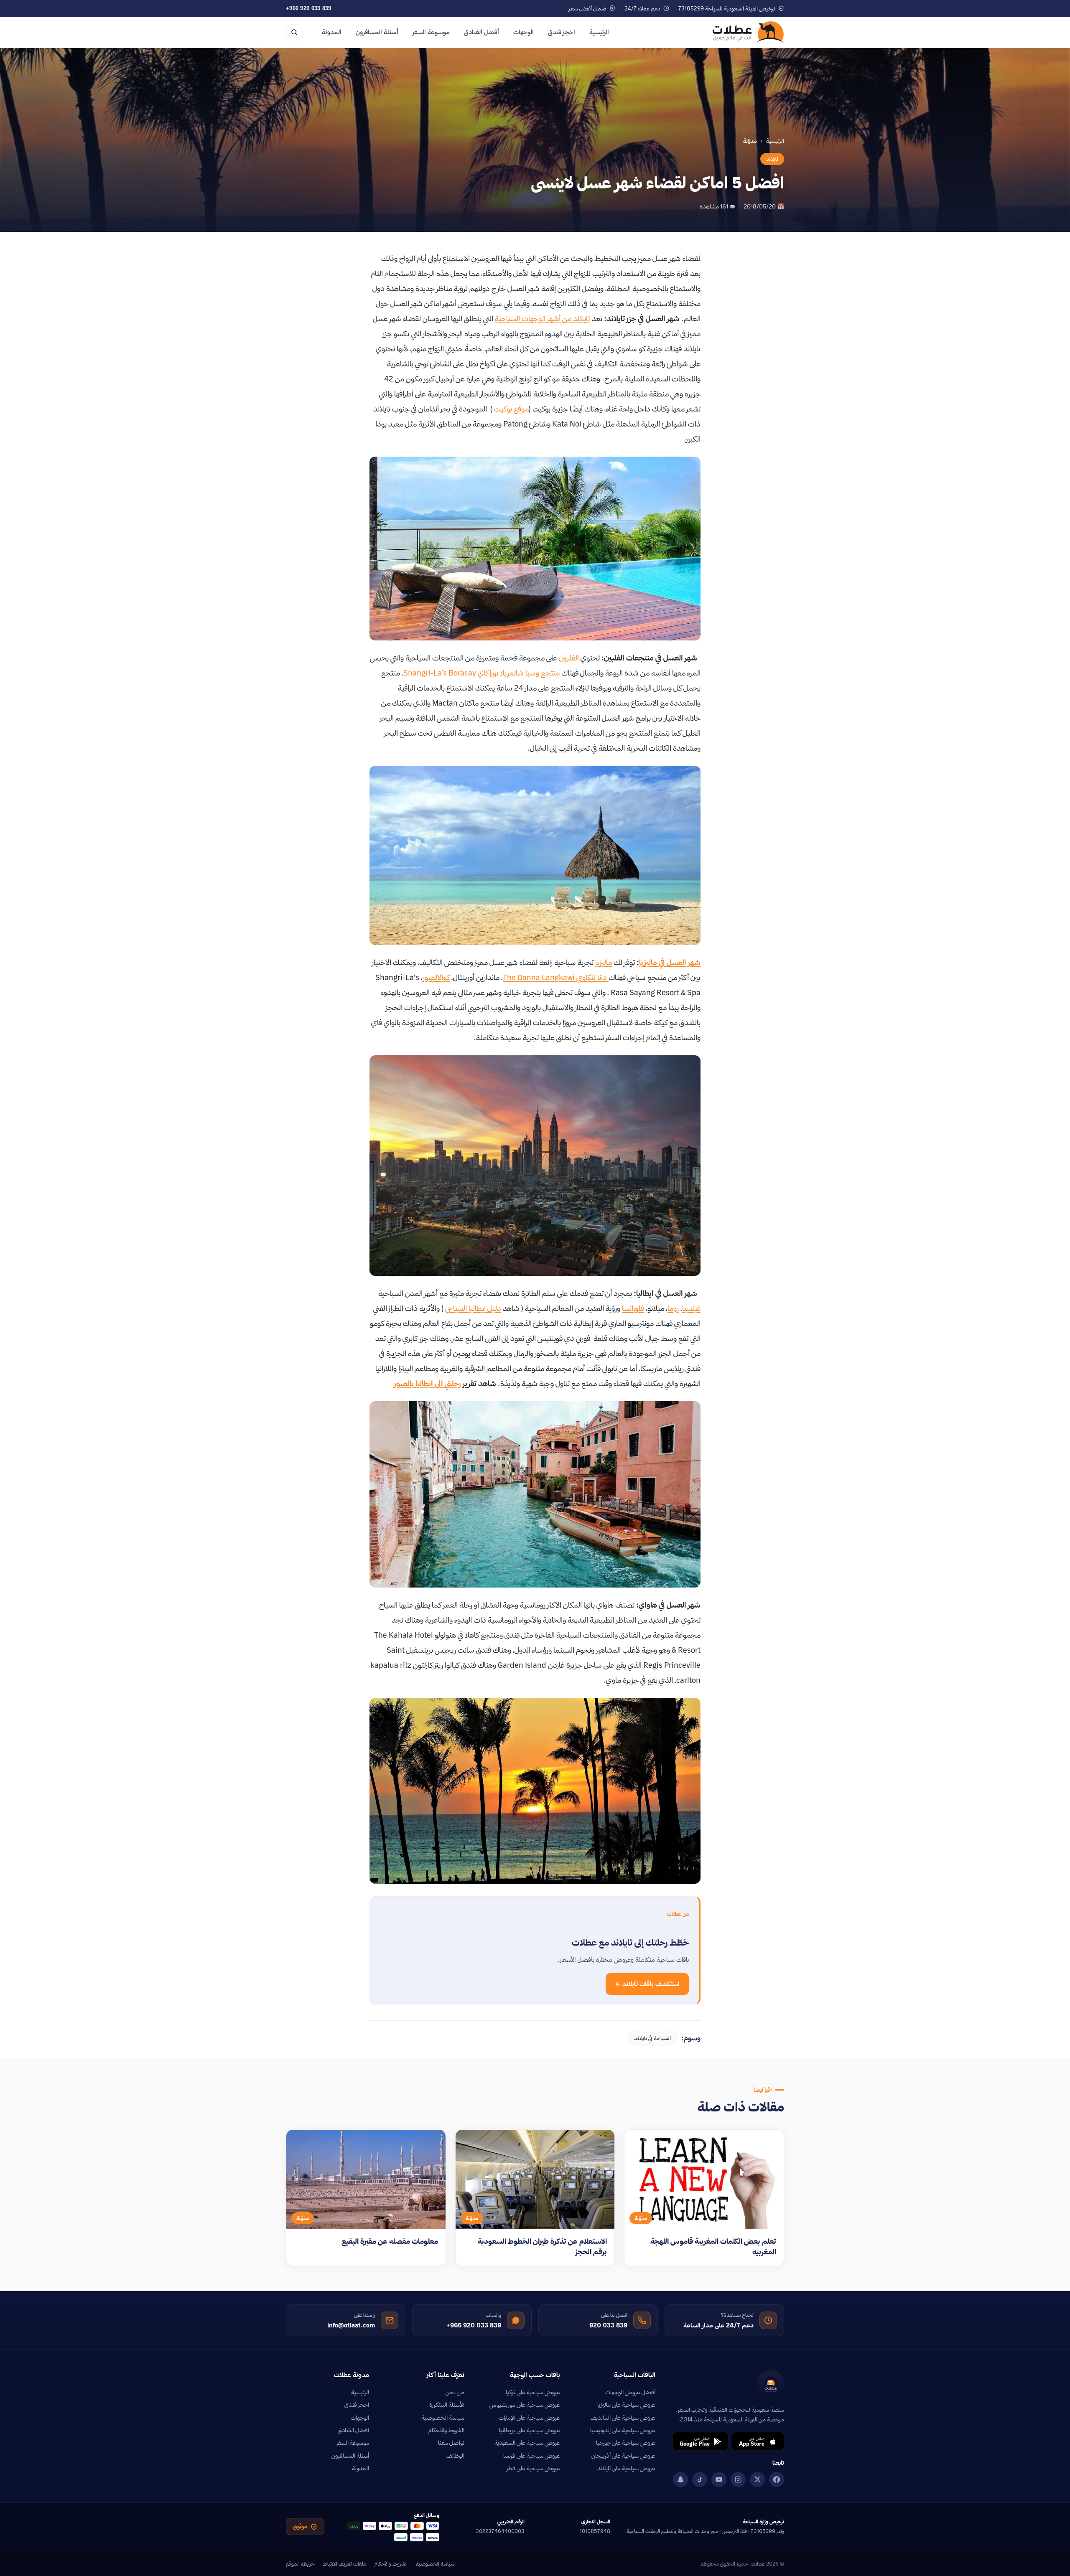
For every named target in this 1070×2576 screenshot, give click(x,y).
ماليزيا (604, 962)
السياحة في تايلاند (652, 2038)
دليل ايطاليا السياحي (473, 1308)
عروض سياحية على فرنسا (532, 2456)
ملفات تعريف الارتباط (344, 2563)
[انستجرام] (738, 2479)
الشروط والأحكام (446, 2430)
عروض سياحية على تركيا (533, 2392)
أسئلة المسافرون (377, 32)
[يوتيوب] (719, 2479)
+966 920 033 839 (309, 8)
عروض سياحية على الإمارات (529, 2418)
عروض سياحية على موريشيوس (525, 2405)
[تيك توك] (700, 2479)
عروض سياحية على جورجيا (626, 2443)
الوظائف (455, 2456)
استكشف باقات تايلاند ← (647, 1984)
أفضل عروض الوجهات (630, 2392)
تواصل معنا (451, 2443)
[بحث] (294, 32)
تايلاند (772, 159)
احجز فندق (562, 32)
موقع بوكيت (511, 409)
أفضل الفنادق (481, 32)
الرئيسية (599, 32)
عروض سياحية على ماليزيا (626, 2405)
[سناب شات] (680, 2479)
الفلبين (569, 658)
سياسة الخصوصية (443, 2418)
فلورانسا (633, 1308)
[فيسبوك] (777, 2479)
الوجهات (524, 32)
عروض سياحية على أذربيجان (623, 2456)
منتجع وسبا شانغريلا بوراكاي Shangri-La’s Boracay (481, 673)
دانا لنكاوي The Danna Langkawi (556, 977)
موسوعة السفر (431, 32)
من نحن (455, 2392)
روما (673, 1308)
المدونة (332, 32)
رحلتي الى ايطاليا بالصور (428, 1383)
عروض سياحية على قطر (533, 2468)
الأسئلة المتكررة (447, 2405)
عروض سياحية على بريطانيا (530, 2430)
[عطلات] (748, 32)
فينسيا (691, 1308)
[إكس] (757, 2479)
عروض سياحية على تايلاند (626, 2468)
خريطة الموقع (300, 2563)
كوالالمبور (436, 977)
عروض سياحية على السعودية (527, 2443)
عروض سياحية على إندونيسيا (623, 2430)
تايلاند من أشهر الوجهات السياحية (543, 319)
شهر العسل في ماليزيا (670, 962)
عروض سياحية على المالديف (623, 2418)
